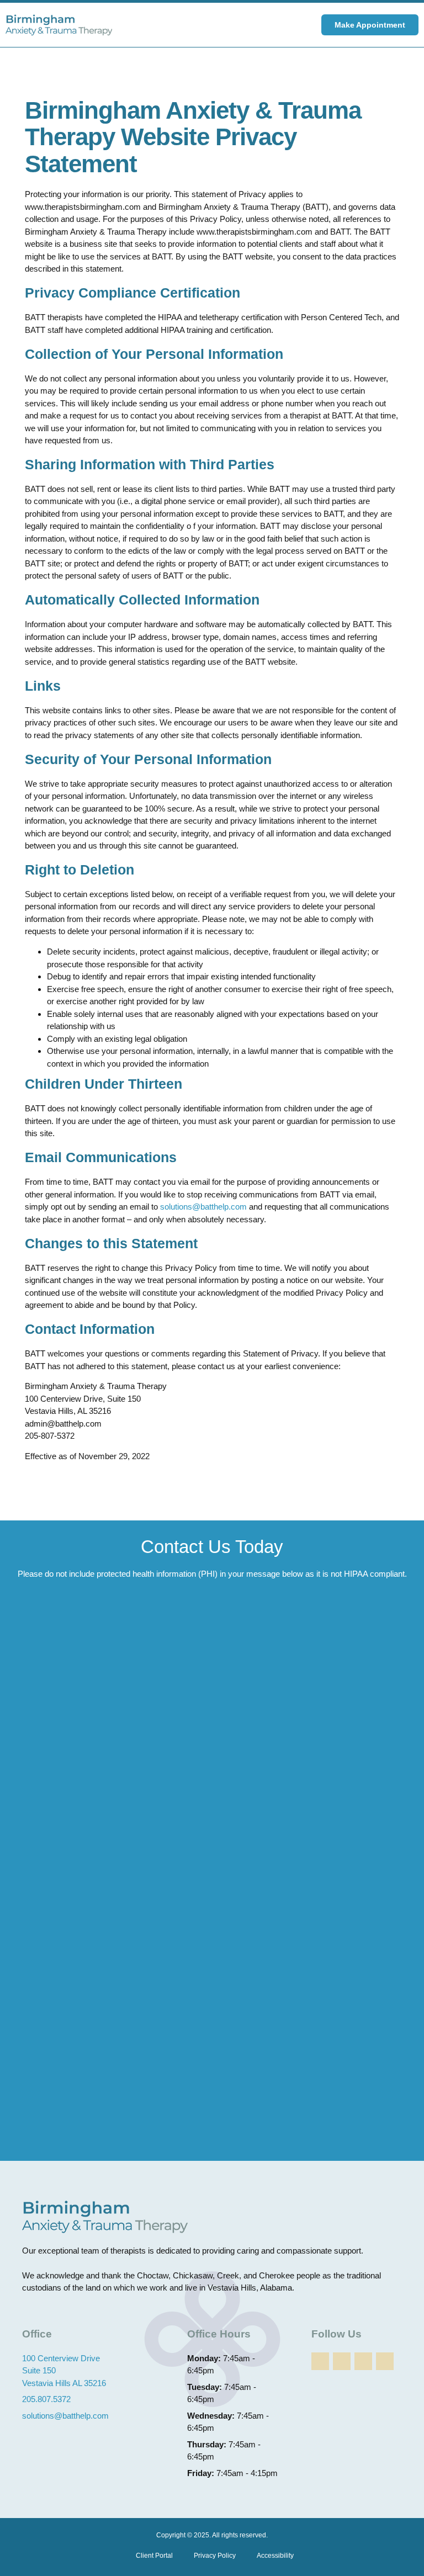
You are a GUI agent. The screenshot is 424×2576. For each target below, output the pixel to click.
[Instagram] (363, 2361)
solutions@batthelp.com (203, 1207)
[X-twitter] (385, 2361)
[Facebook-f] (320, 2361)
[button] (290, 25)
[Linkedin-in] (342, 2361)
